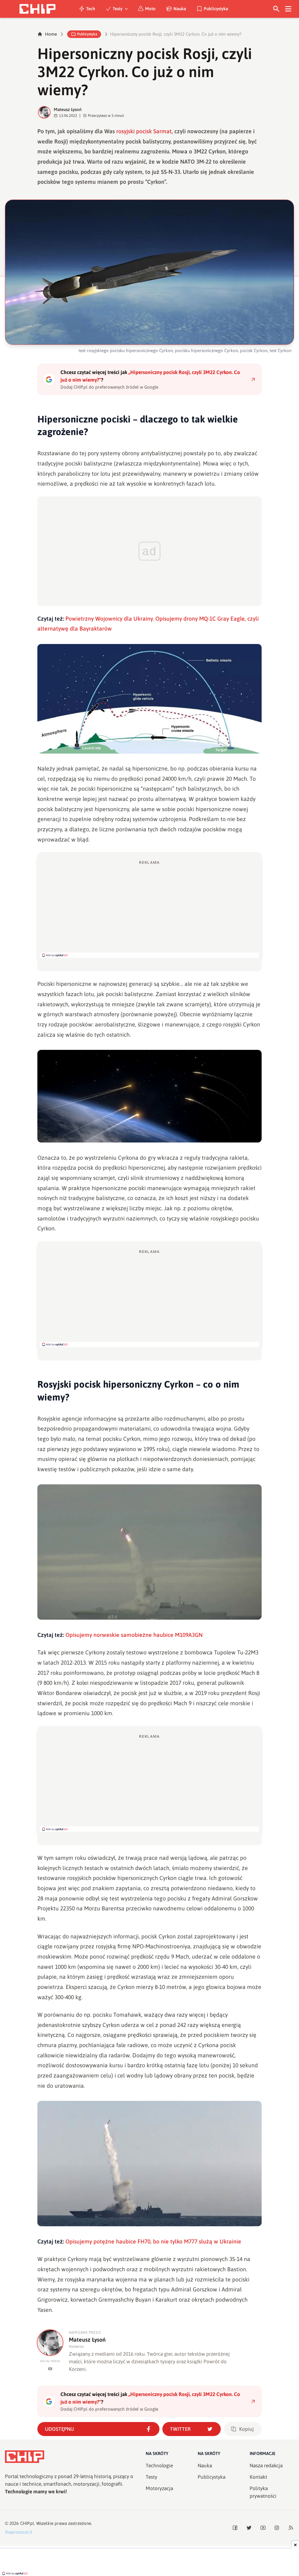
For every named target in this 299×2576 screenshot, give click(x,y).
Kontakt (258, 2477)
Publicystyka (216, 9)
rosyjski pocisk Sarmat (144, 131)
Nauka (180, 9)
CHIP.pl (27, 2523)
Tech (91, 9)
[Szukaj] (276, 9)
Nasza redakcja (266, 2466)
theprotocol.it (19, 2532)
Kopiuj (246, 2429)
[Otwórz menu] (288, 9)
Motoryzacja (159, 2488)
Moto (150, 9)
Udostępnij (59, 2429)
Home (51, 34)
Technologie (159, 2466)
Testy (118, 9)
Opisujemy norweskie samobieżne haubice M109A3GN (134, 1635)
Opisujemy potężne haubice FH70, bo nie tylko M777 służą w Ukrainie (153, 2241)
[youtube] (50, 2369)
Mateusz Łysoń (68, 109)
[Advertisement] (149, 909)
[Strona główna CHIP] (37, 9)
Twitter (180, 2429)
